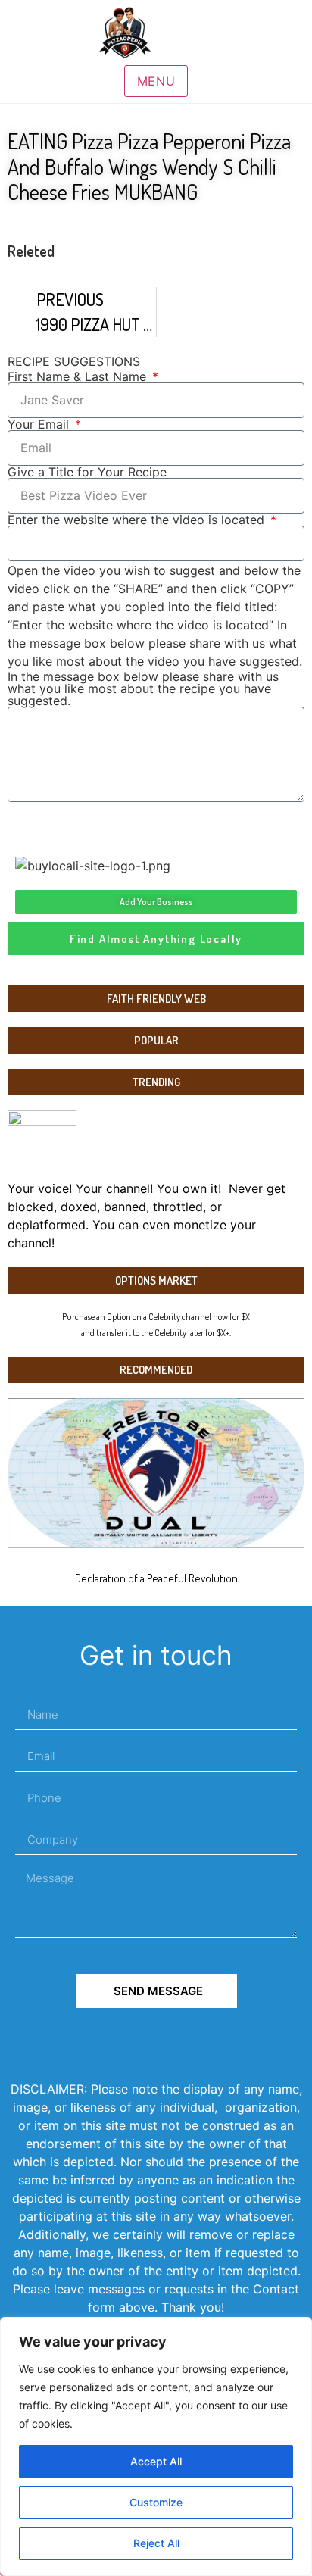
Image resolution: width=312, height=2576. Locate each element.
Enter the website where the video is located (138, 520)
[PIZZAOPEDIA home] (156, 33)
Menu (156, 81)
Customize (156, 2502)
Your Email (40, 424)
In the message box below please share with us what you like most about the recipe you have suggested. (143, 688)
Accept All (156, 2461)
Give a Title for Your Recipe (87, 472)
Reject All (156, 2543)
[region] (156, 2446)
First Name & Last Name (79, 376)
